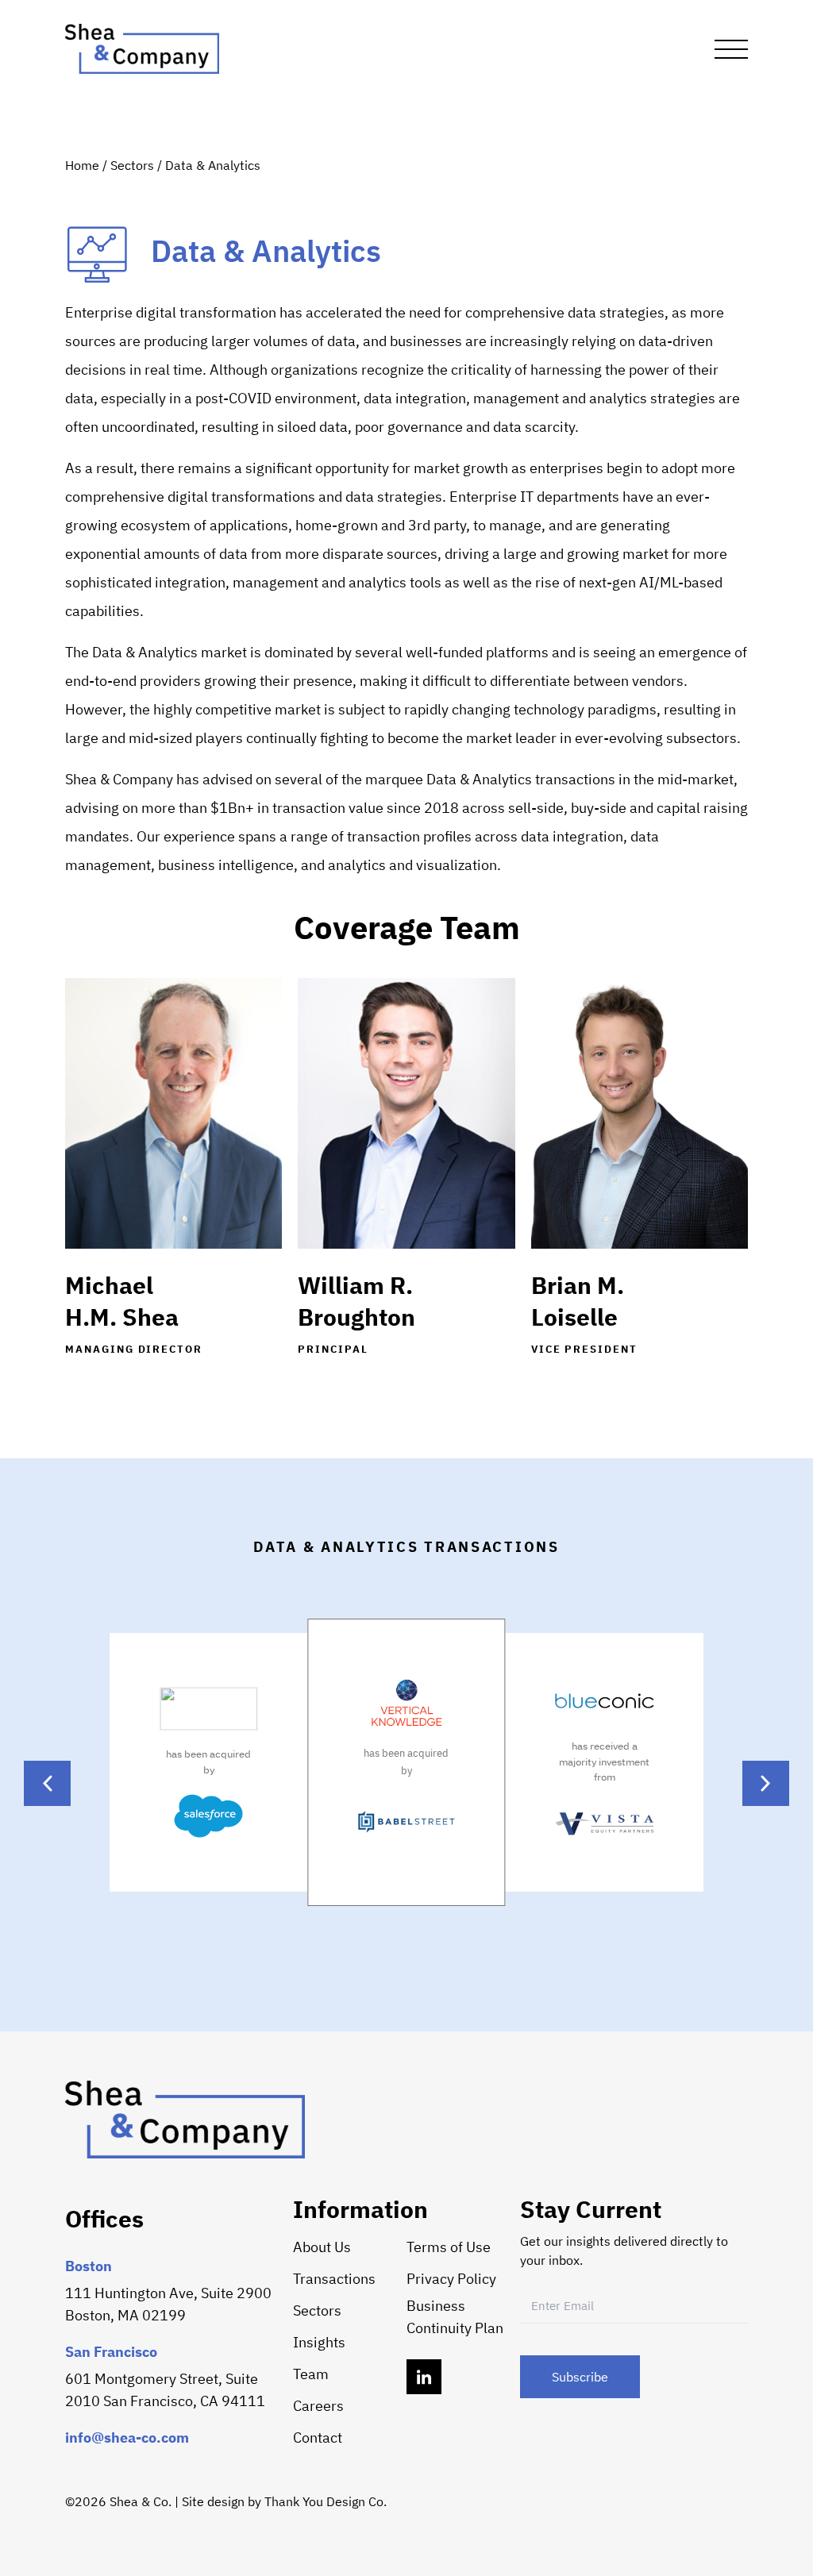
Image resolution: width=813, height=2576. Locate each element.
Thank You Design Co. (326, 2501)
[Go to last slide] (47, 1783)
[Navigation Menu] (731, 49)
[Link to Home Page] (142, 49)
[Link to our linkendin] (424, 2377)
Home (84, 165)
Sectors (134, 165)
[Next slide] (766, 1783)
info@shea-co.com (127, 2437)
